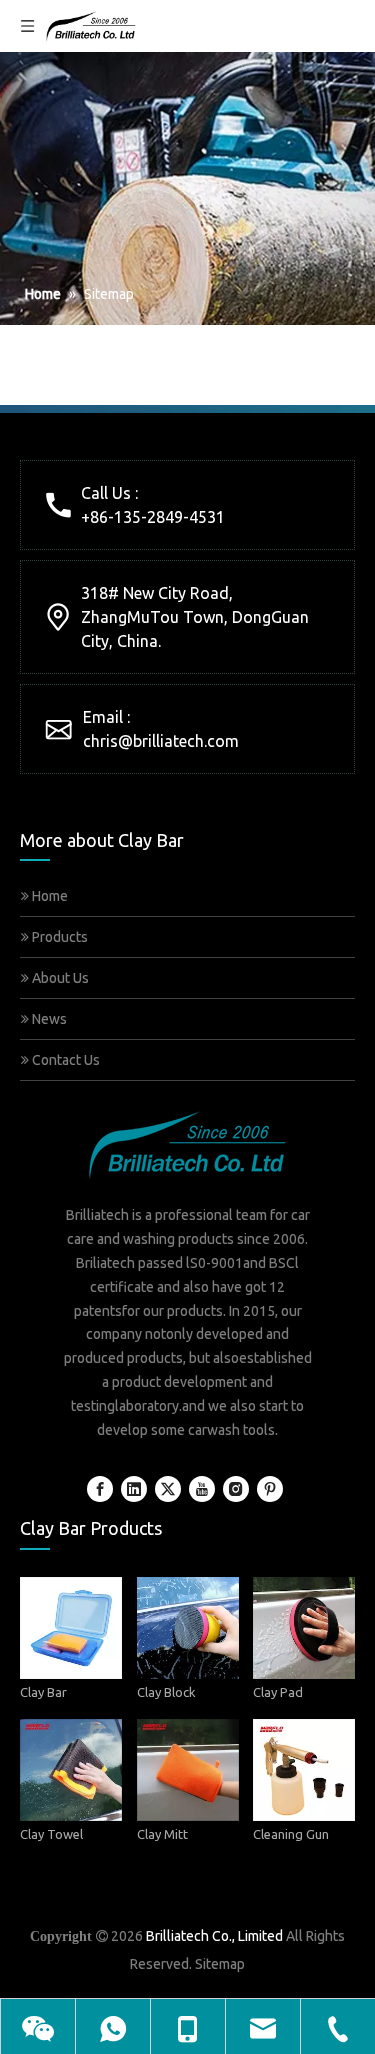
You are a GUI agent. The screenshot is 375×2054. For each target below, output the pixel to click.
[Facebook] (100, 1489)
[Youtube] (202, 1489)
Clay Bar (43, 1691)
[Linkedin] (134, 1489)
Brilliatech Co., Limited (214, 1936)
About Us (59, 978)
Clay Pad (278, 1691)
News (48, 1019)
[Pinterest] (270, 1489)
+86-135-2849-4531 (153, 517)
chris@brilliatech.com (161, 741)
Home (48, 896)
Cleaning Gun (291, 1834)
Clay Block (166, 1691)
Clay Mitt (162, 1834)
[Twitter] (168, 1489)
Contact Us (64, 1060)
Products (58, 937)
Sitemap (220, 1964)
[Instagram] (236, 1489)
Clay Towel (51, 1834)
